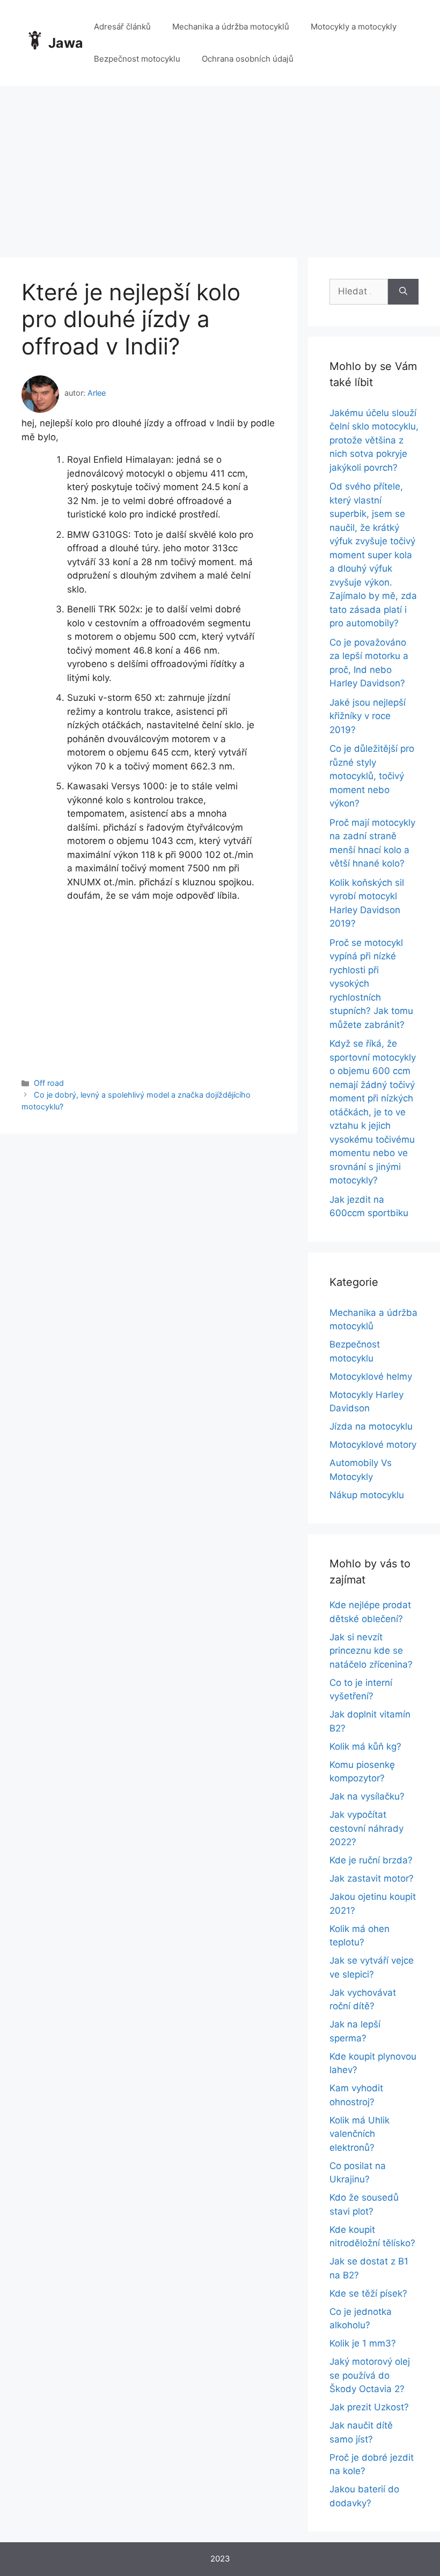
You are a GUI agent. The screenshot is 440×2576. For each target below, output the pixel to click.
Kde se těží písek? (368, 2293)
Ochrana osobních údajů (248, 59)
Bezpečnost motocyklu (137, 59)
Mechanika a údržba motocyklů (231, 27)
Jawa (66, 43)
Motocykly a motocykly (354, 27)
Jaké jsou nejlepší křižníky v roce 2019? (368, 716)
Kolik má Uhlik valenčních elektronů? (360, 2134)
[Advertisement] (220, 166)
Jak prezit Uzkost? (369, 2407)
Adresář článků (122, 27)
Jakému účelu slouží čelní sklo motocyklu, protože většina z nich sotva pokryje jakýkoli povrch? (374, 440)
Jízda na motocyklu (371, 1426)
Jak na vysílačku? (367, 1796)
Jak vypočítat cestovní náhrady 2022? (366, 1828)
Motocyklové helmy (371, 1376)
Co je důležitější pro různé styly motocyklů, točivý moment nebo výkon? (372, 776)
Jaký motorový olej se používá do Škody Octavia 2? (370, 2375)
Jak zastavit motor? (372, 1878)
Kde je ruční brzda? (371, 1860)
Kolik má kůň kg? (365, 1746)
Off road (49, 1083)
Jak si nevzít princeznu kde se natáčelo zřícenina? (371, 1651)
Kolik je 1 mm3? (363, 2343)
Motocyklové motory (373, 1445)
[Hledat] (403, 292)
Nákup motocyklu (367, 1495)
